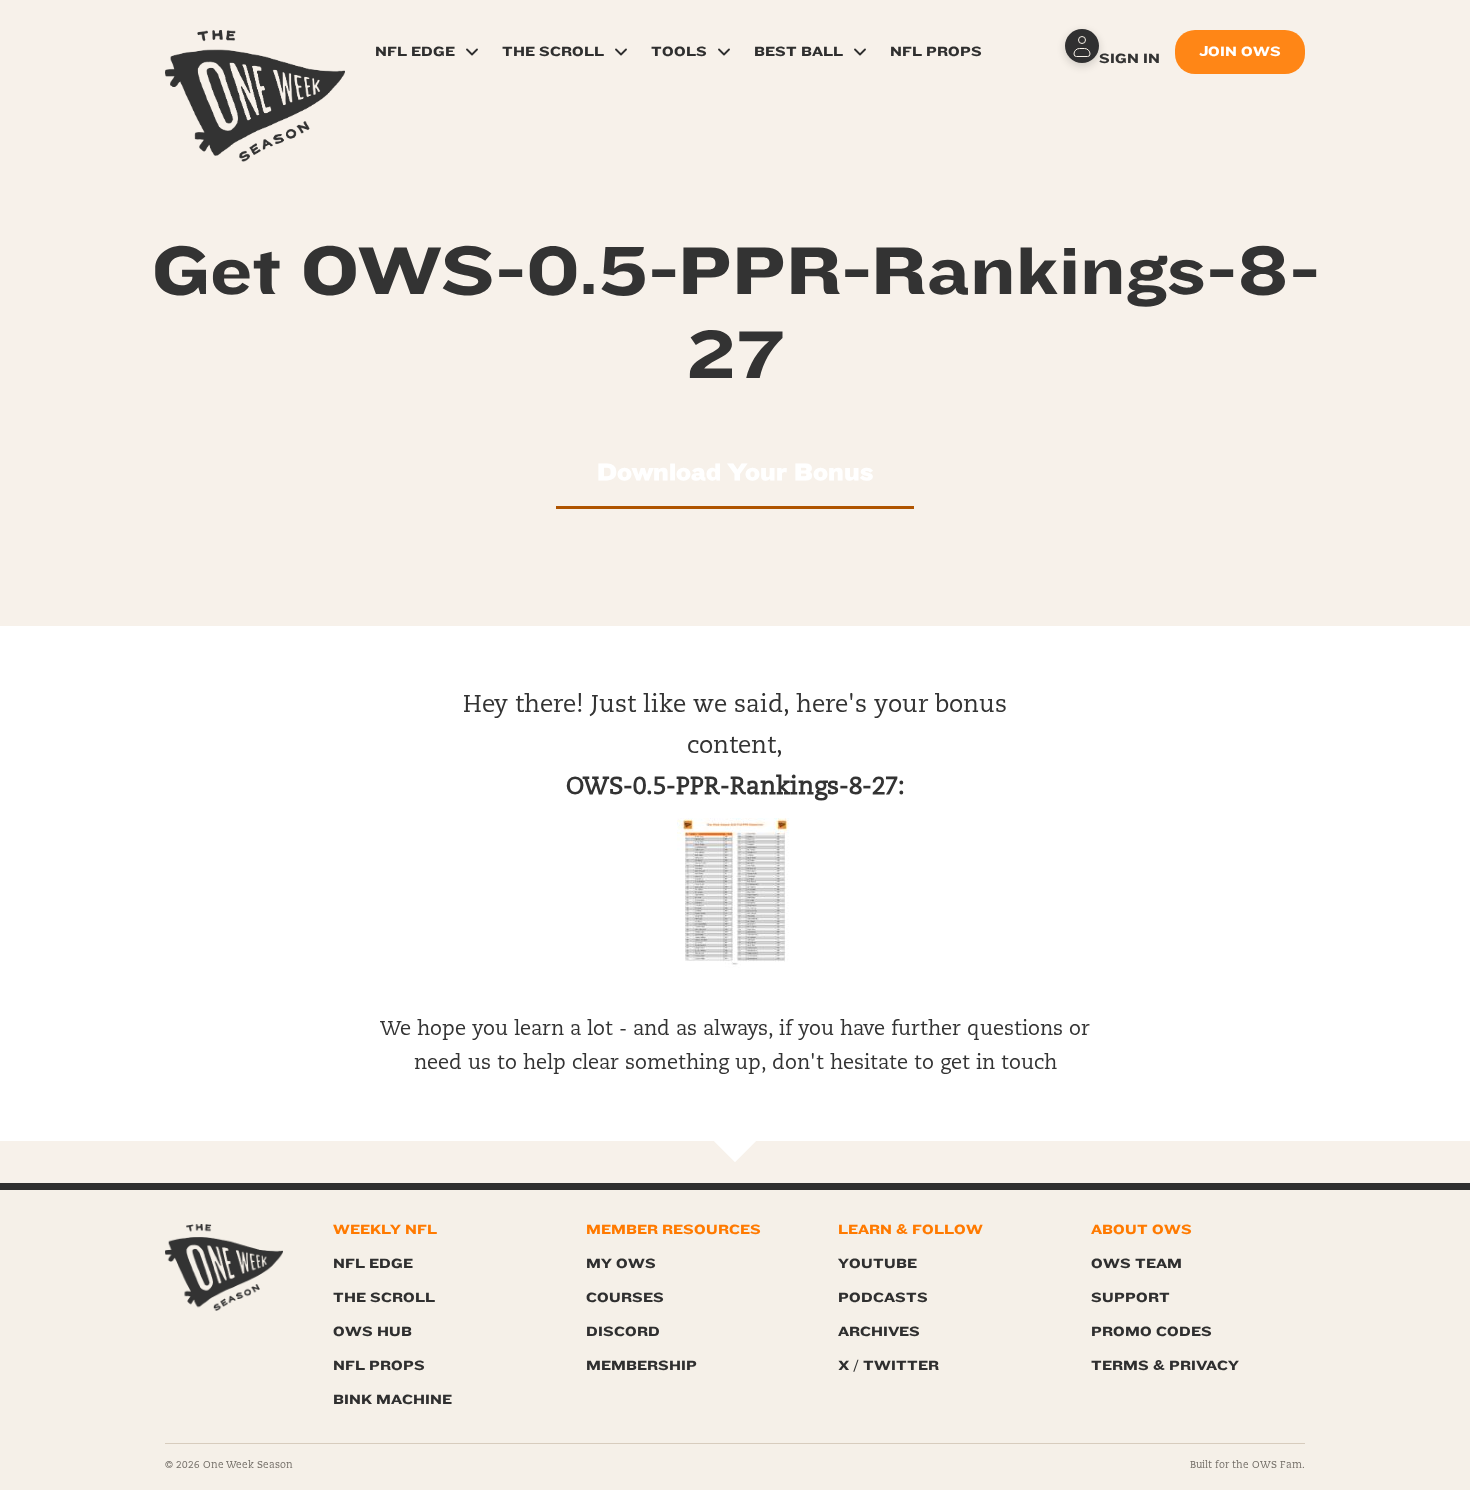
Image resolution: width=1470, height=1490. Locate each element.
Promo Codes (1151, 1331)
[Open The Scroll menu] (621, 52)
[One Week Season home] (224, 1267)
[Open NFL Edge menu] (472, 52)
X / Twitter (888, 1365)
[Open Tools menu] (724, 52)
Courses (625, 1297)
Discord (623, 1331)
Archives (879, 1331)
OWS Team (1136, 1263)
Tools (679, 51)
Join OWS (1240, 51)
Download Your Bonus (735, 472)
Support (1130, 1297)
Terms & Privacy (1165, 1365)
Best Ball (798, 51)
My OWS (621, 1263)
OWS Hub (372, 1331)
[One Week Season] (255, 55)
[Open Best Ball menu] (860, 52)
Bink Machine (392, 1399)
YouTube (877, 1263)
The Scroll (553, 51)
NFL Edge (415, 51)
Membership (641, 1365)
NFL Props (936, 51)
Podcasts (883, 1297)
